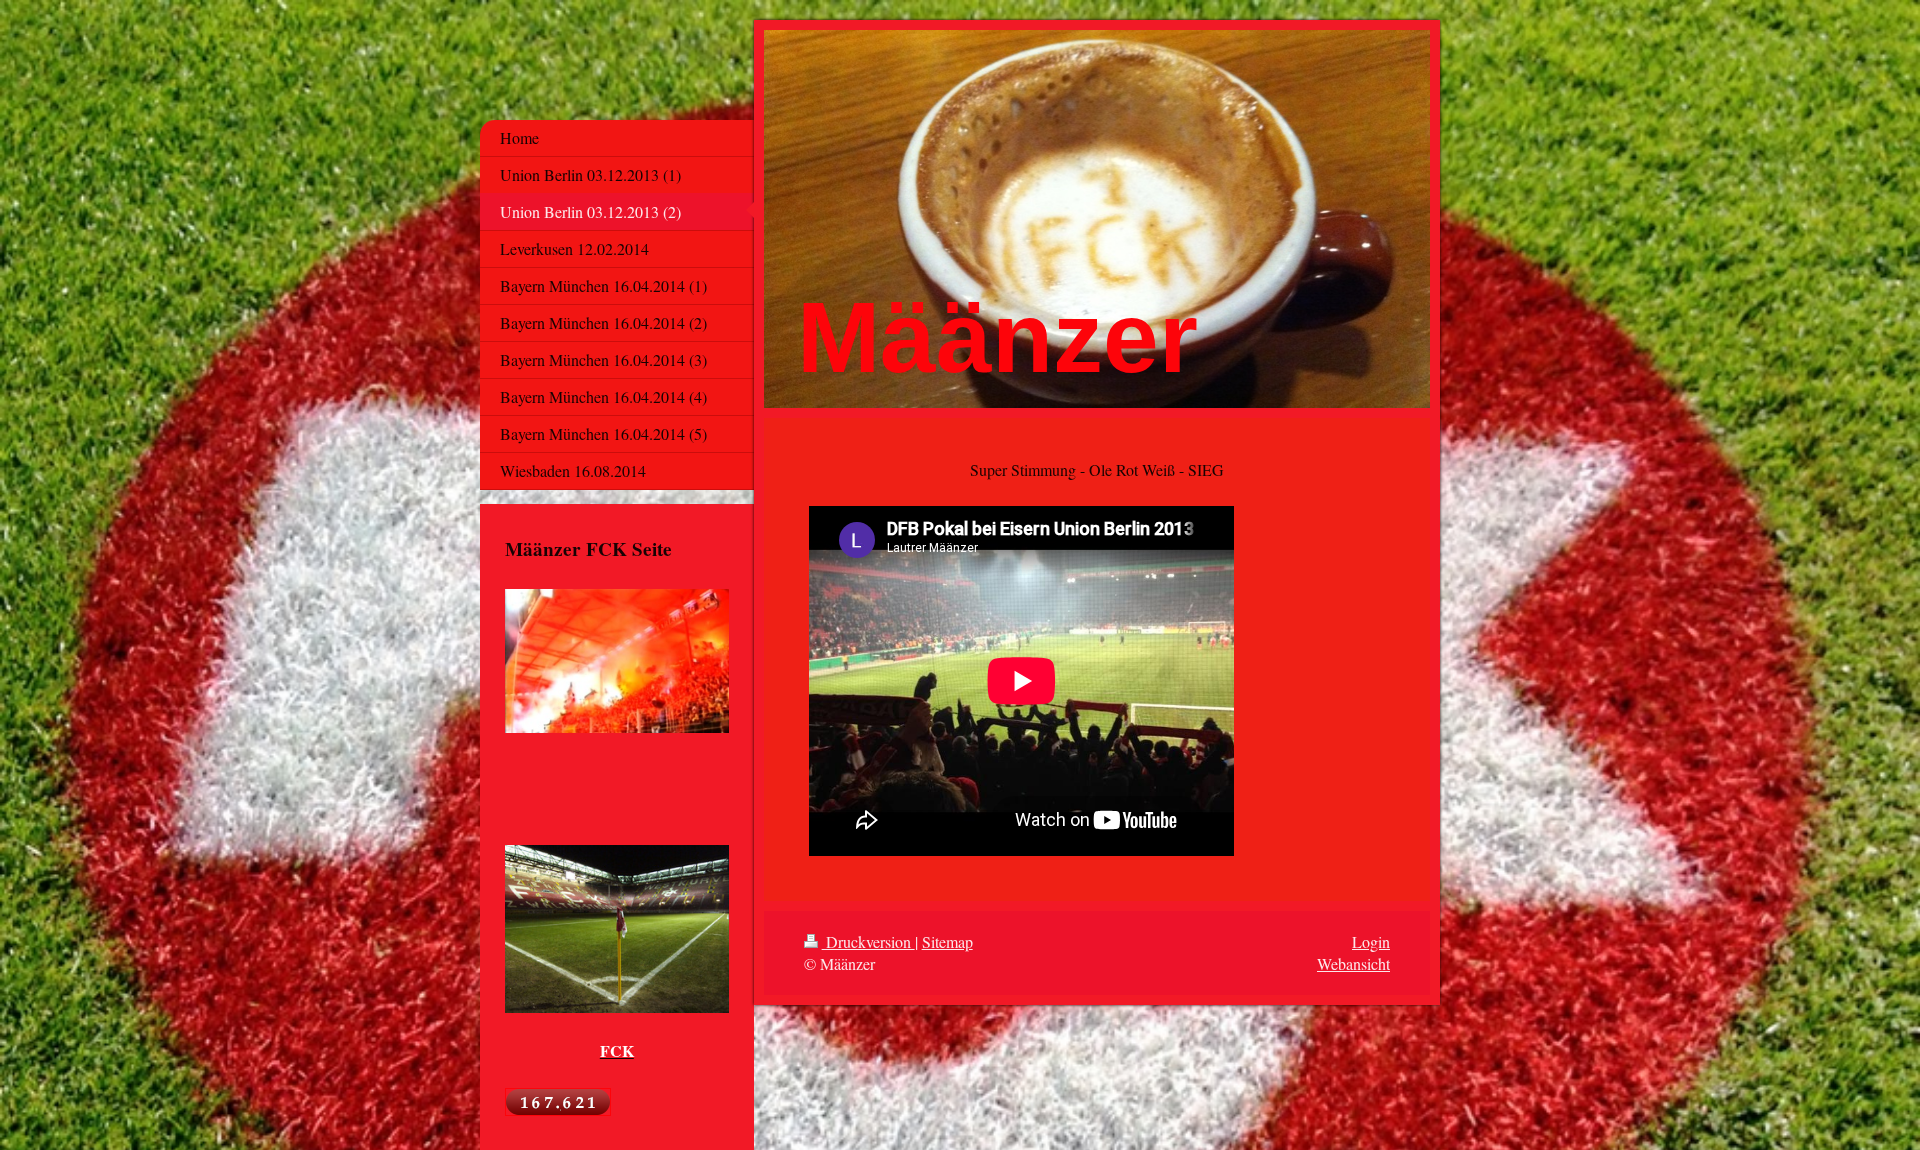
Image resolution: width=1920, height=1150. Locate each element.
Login (1371, 941)
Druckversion (868, 941)
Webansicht (1353, 963)
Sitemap (947, 941)
